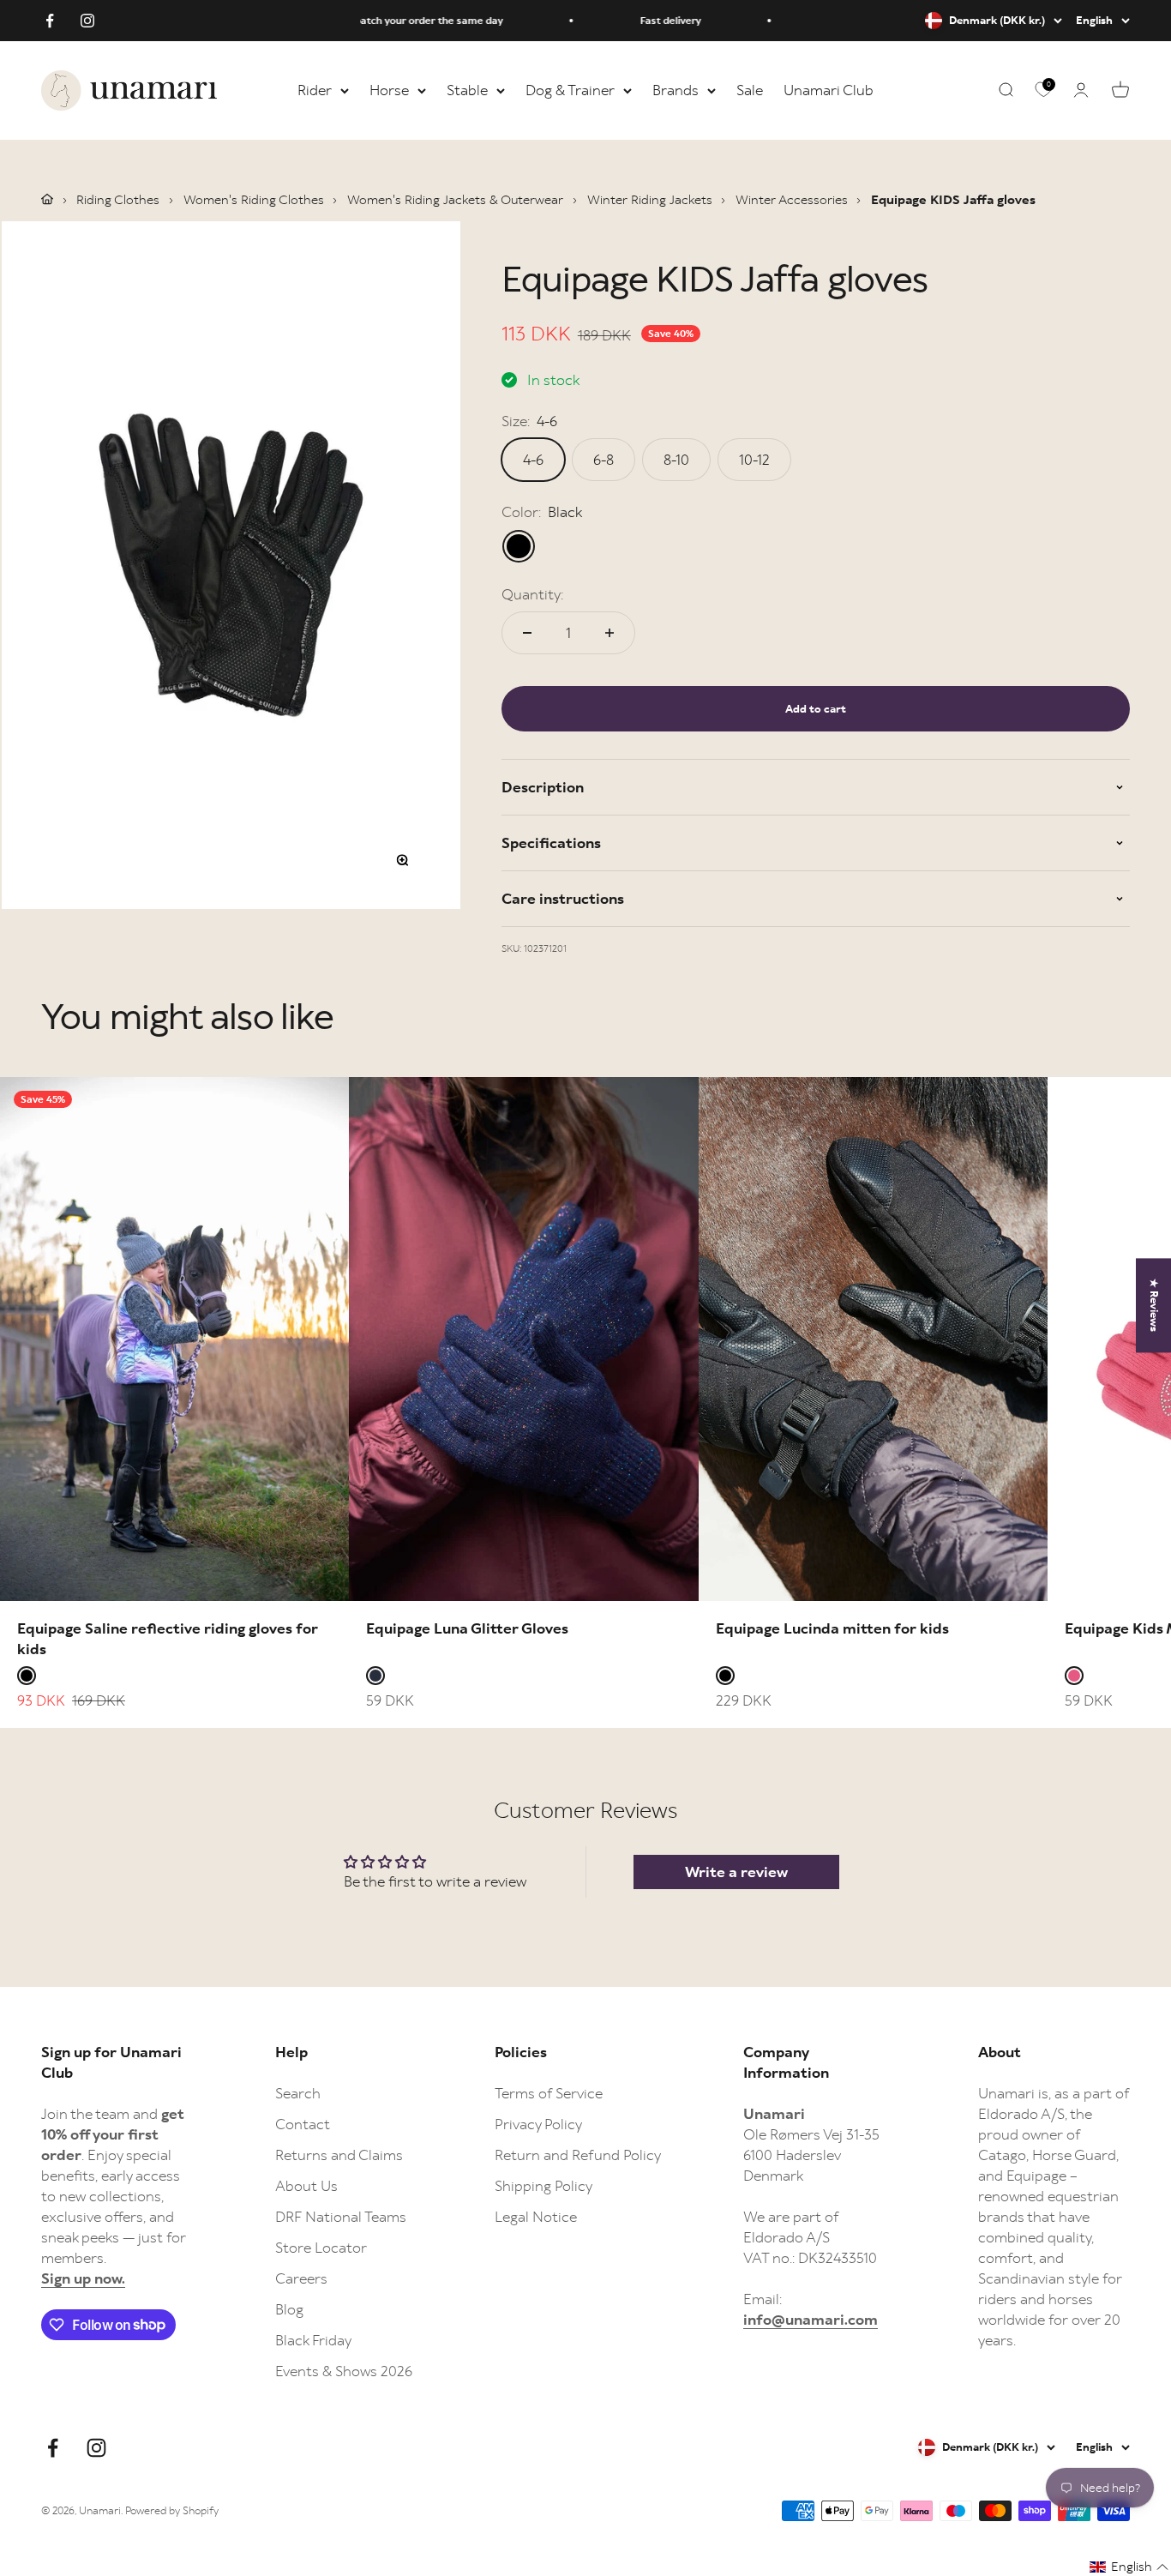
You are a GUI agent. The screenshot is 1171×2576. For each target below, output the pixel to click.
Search (298, 2093)
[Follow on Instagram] (87, 21)
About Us (306, 2186)
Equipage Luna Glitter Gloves (467, 1628)
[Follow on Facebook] (50, 21)
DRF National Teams (341, 2217)
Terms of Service (549, 2093)
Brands (676, 90)
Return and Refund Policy (578, 2155)
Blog (289, 2309)
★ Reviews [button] (1154, 1305)
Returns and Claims (339, 2155)
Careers (301, 2278)
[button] (1129, 2567)
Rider (315, 90)
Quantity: (532, 594)
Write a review (736, 1872)
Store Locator (321, 2248)
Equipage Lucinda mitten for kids (832, 1628)
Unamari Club (829, 90)
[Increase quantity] (610, 633)
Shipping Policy (543, 2186)
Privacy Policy (538, 2124)
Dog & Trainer (570, 90)
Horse (389, 90)
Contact (303, 2124)
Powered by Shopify (172, 2510)
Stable (467, 90)
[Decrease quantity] (527, 633)
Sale (750, 90)
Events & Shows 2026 (344, 2371)
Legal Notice (536, 2217)
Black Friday (313, 2340)
